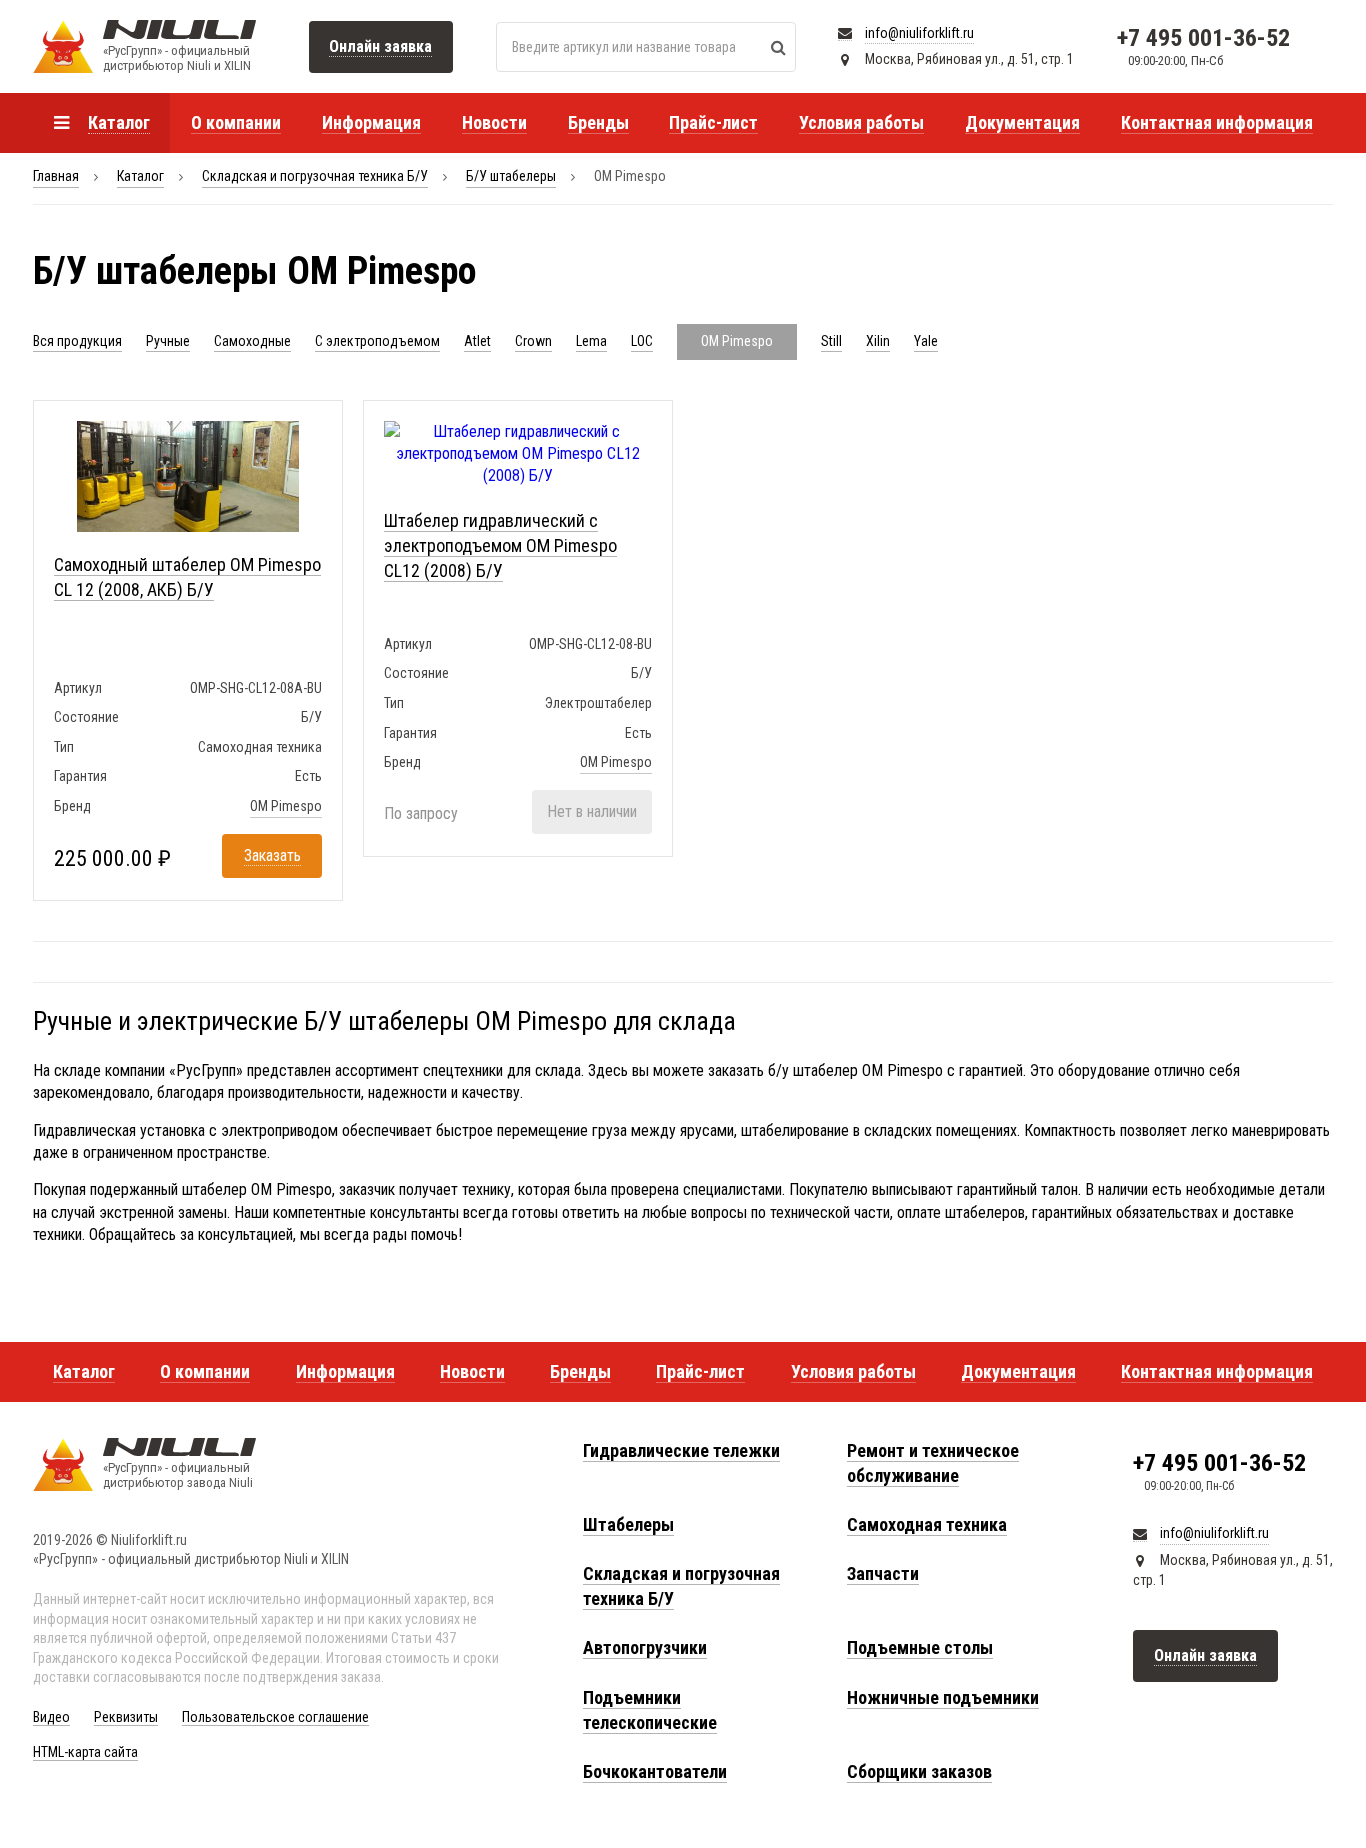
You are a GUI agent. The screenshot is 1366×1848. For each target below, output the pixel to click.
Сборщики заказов (919, 1771)
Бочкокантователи (655, 1771)
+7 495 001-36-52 (1203, 38)
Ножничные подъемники (943, 1697)
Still (831, 341)
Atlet (477, 341)
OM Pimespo (286, 806)
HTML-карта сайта (85, 1752)
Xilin (878, 341)
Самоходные (252, 341)
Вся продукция (77, 341)
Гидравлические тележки (681, 1450)
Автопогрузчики (645, 1647)
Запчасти (883, 1573)
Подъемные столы (920, 1647)
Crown (533, 341)
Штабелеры (628, 1524)
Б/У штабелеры (511, 176)
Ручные (168, 341)
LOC (642, 341)
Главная (56, 176)
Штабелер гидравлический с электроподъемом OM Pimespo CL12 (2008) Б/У (500, 545)
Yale (926, 341)
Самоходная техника (927, 1524)
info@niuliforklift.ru (919, 33)
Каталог (140, 176)
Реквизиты (126, 1717)
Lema (591, 341)
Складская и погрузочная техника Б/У (315, 176)
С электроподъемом (377, 341)
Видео (51, 1717)
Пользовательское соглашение (275, 1717)
